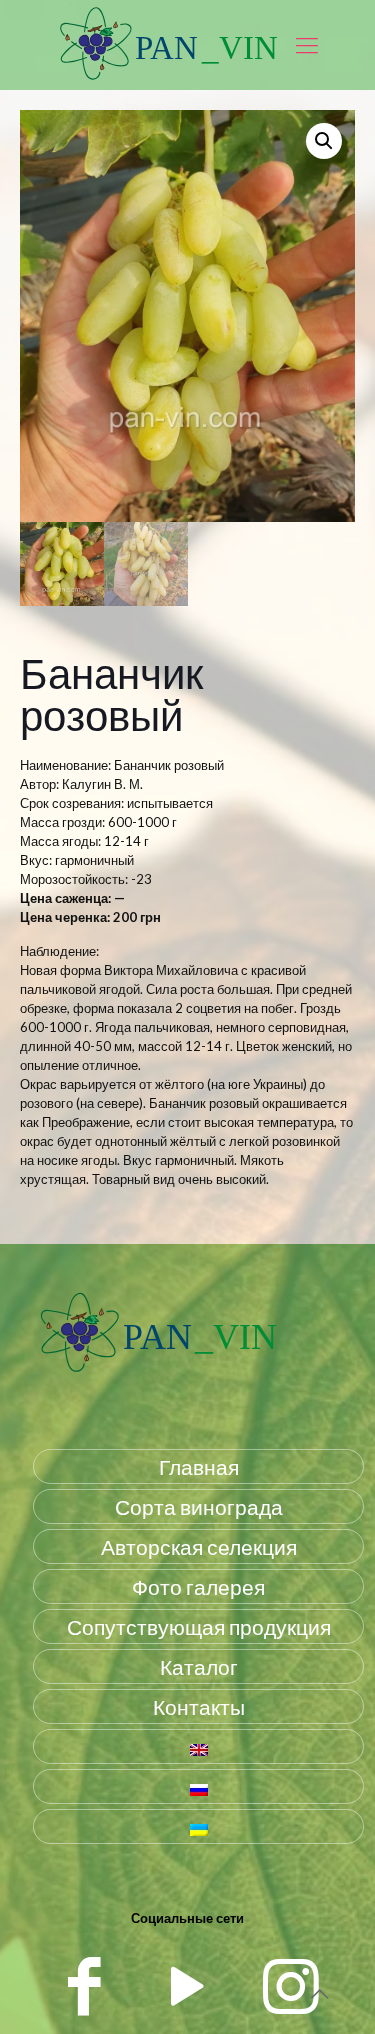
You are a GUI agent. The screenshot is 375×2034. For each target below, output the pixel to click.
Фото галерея (198, 1586)
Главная (199, 1466)
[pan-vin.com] (158, 1374)
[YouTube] (187, 1984)
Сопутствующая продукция (199, 1626)
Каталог (199, 1666)
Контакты (199, 1706)
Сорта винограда (199, 1506)
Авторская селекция (199, 1546)
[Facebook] (84, 1984)
